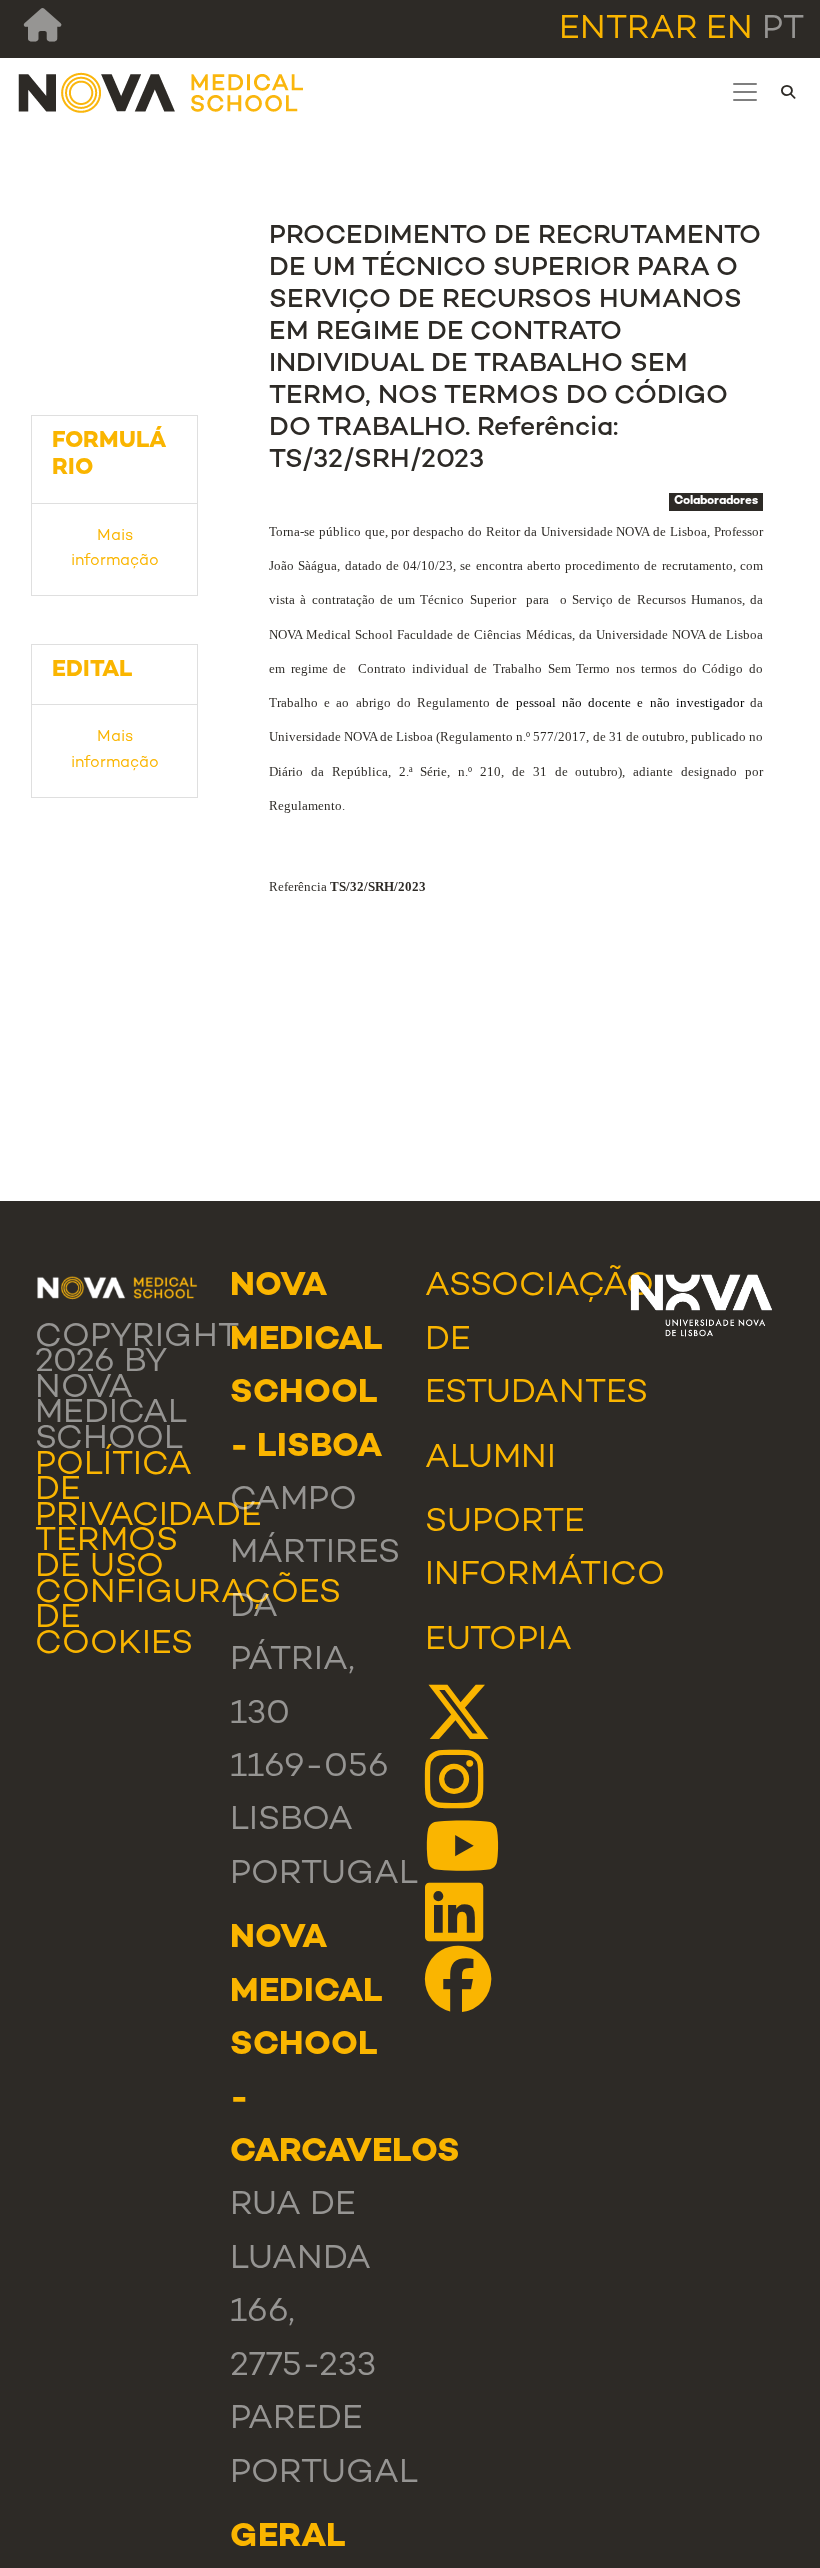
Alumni (490, 1459)
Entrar (628, 30)
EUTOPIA (498, 1641)
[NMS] (162, 92)
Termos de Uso (106, 1555)
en (729, 30)
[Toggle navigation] (745, 92)
